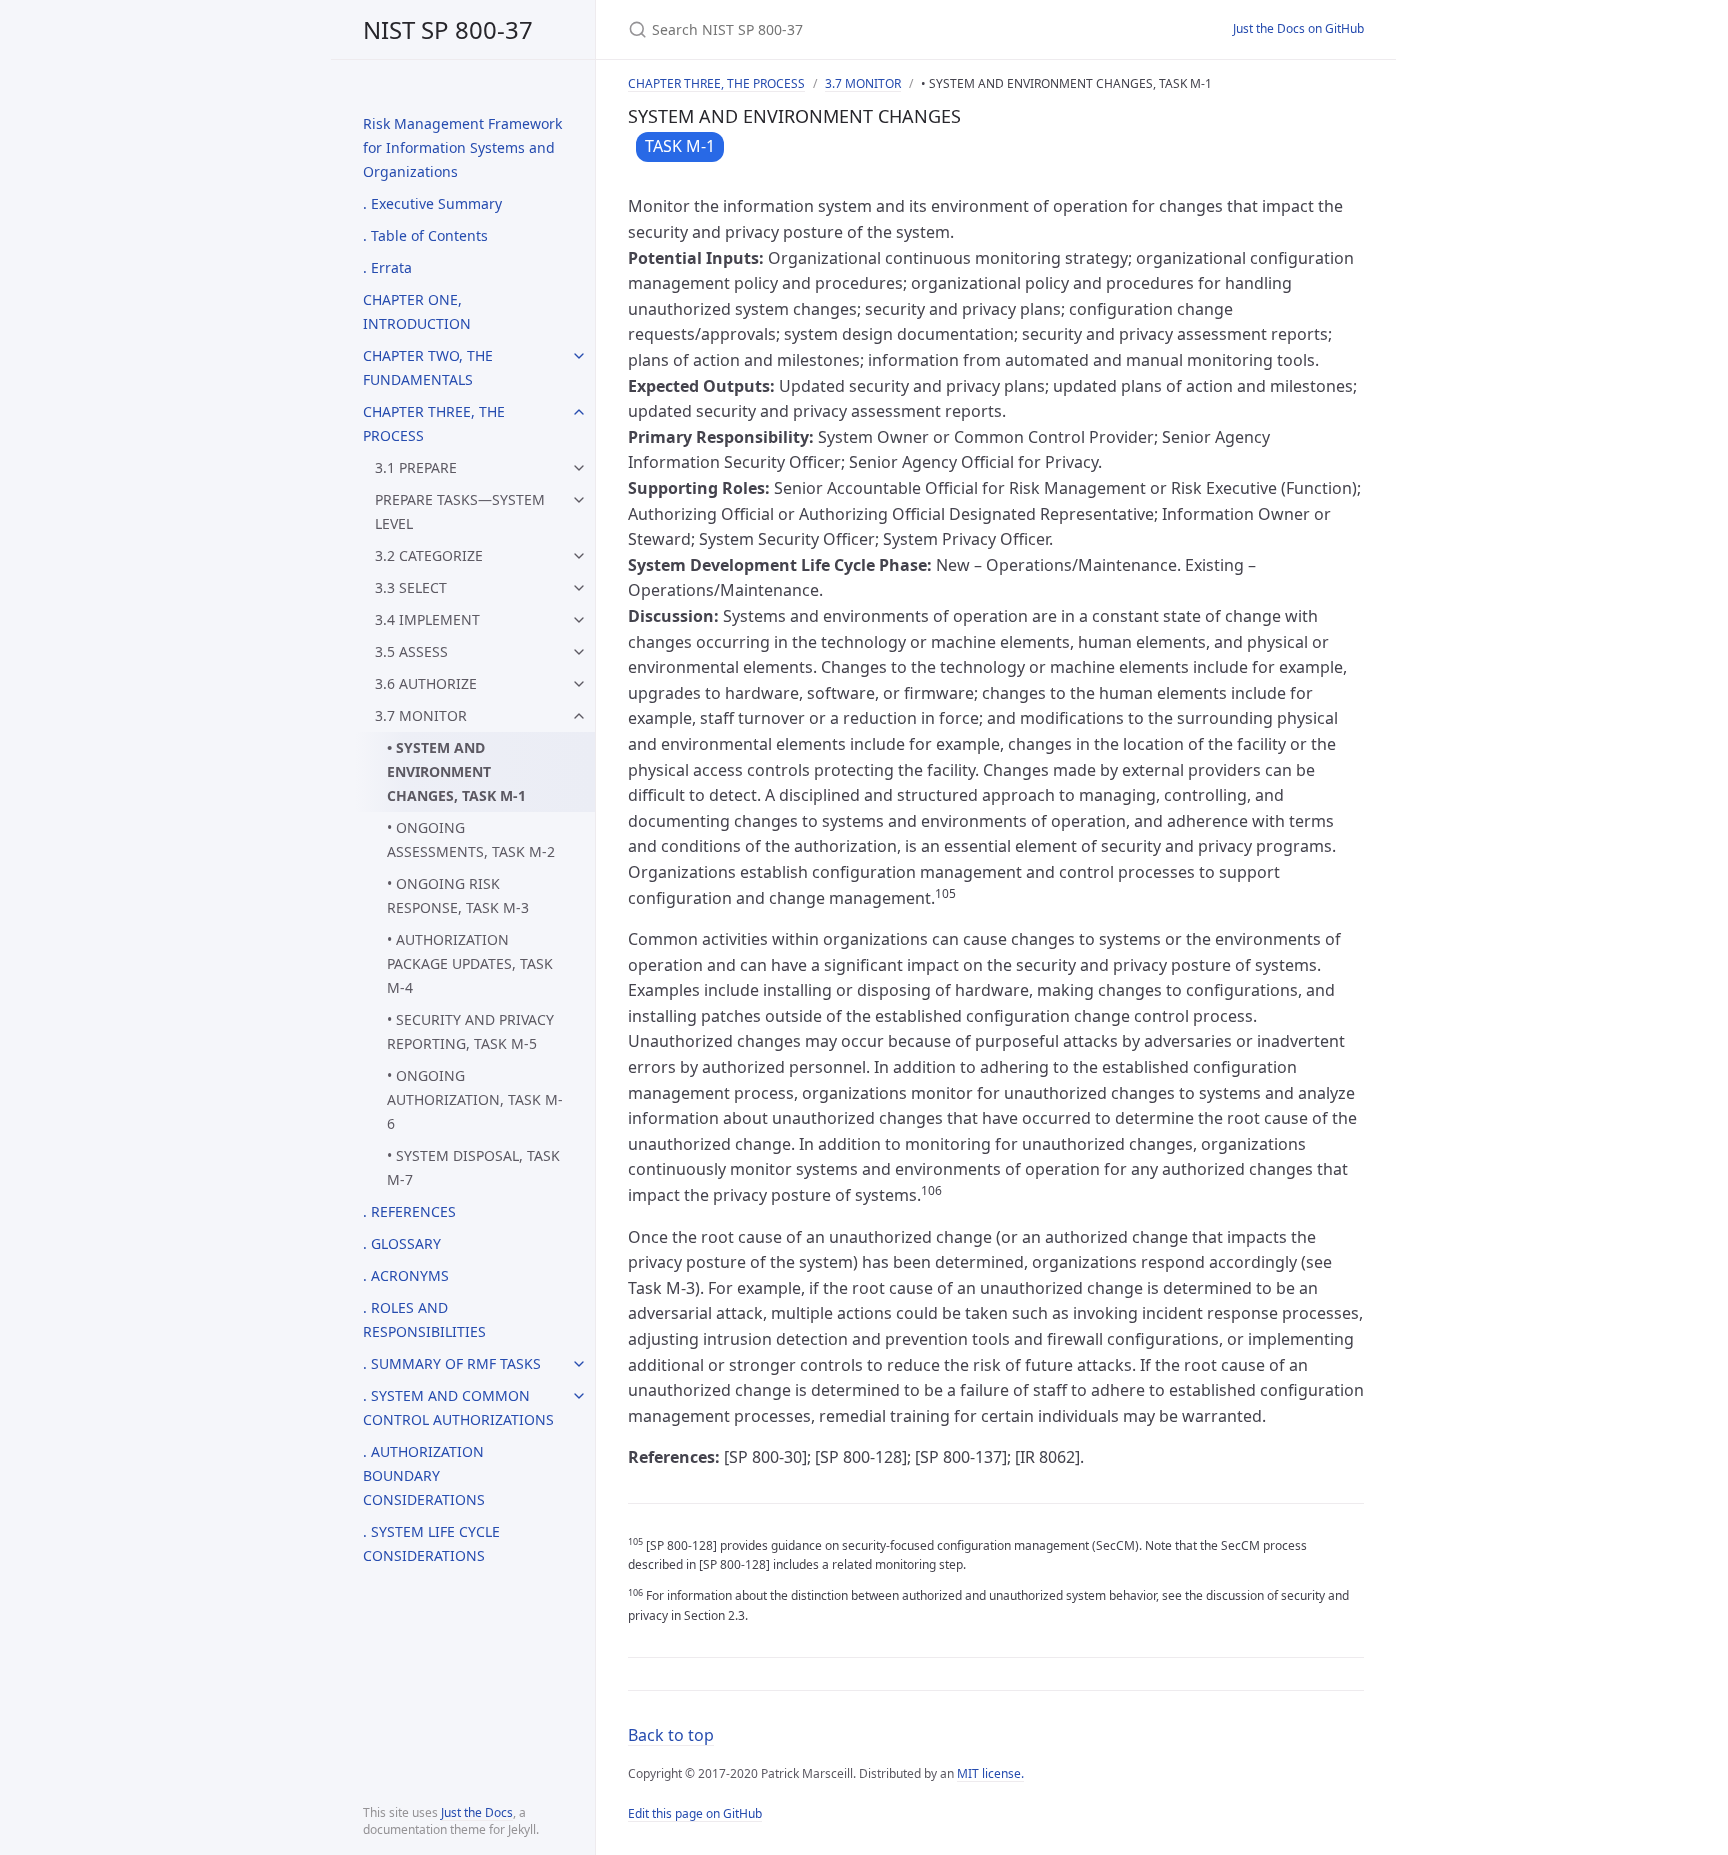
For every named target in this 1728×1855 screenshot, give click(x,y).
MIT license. (990, 1773)
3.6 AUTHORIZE (426, 683)
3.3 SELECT (411, 587)
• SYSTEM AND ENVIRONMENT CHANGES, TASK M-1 (456, 771)
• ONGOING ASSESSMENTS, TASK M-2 (471, 839)
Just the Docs (477, 1812)
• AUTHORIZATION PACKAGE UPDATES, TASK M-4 (470, 963)
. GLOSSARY (402, 1243)
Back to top (671, 1735)
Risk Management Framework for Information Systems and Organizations (462, 147)
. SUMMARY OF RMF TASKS (452, 1363)
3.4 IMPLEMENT (427, 619)
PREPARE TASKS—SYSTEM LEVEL (460, 511)
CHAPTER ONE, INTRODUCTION (417, 311)
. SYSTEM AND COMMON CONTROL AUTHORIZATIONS (458, 1407)
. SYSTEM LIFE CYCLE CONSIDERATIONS (431, 1543)
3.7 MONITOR (421, 715)
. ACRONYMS (406, 1275)
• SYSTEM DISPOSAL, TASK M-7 (473, 1167)
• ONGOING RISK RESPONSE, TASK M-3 (458, 895)
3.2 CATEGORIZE (429, 555)
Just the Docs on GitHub (1298, 28)
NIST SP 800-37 (448, 29)
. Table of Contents (425, 235)
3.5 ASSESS (411, 651)
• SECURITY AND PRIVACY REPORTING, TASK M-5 (470, 1031)
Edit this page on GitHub (695, 1813)
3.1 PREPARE (416, 467)
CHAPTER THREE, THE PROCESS (434, 423)
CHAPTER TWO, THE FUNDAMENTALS (428, 367)
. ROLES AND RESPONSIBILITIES (424, 1319)
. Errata (387, 267)
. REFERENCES (409, 1211)
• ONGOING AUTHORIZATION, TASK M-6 (475, 1099)
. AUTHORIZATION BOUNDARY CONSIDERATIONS (424, 1475)
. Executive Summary (432, 203)
